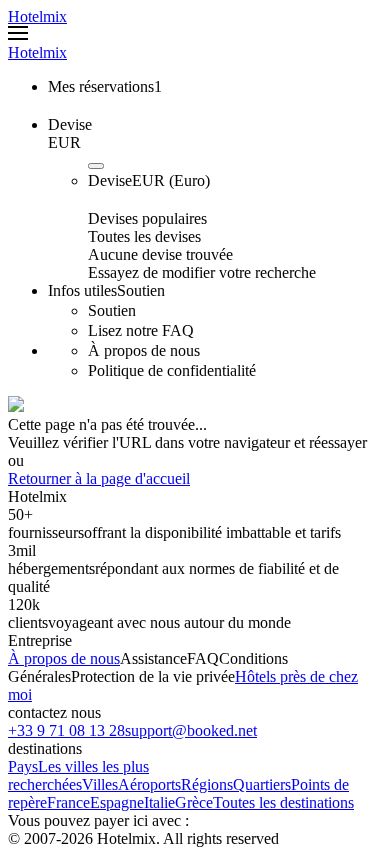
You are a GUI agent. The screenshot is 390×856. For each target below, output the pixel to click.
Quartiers (262, 784)
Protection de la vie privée (153, 676)
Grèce (194, 802)
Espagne (117, 802)
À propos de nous (64, 658)
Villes (100, 784)
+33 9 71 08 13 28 (66, 730)
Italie (159, 802)
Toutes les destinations (283, 802)
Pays (23, 766)
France (68, 802)
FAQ (203, 658)
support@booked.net (191, 730)
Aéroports (149, 784)
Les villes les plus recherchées (78, 775)
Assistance (153, 658)
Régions (207, 784)
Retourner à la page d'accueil (99, 478)
